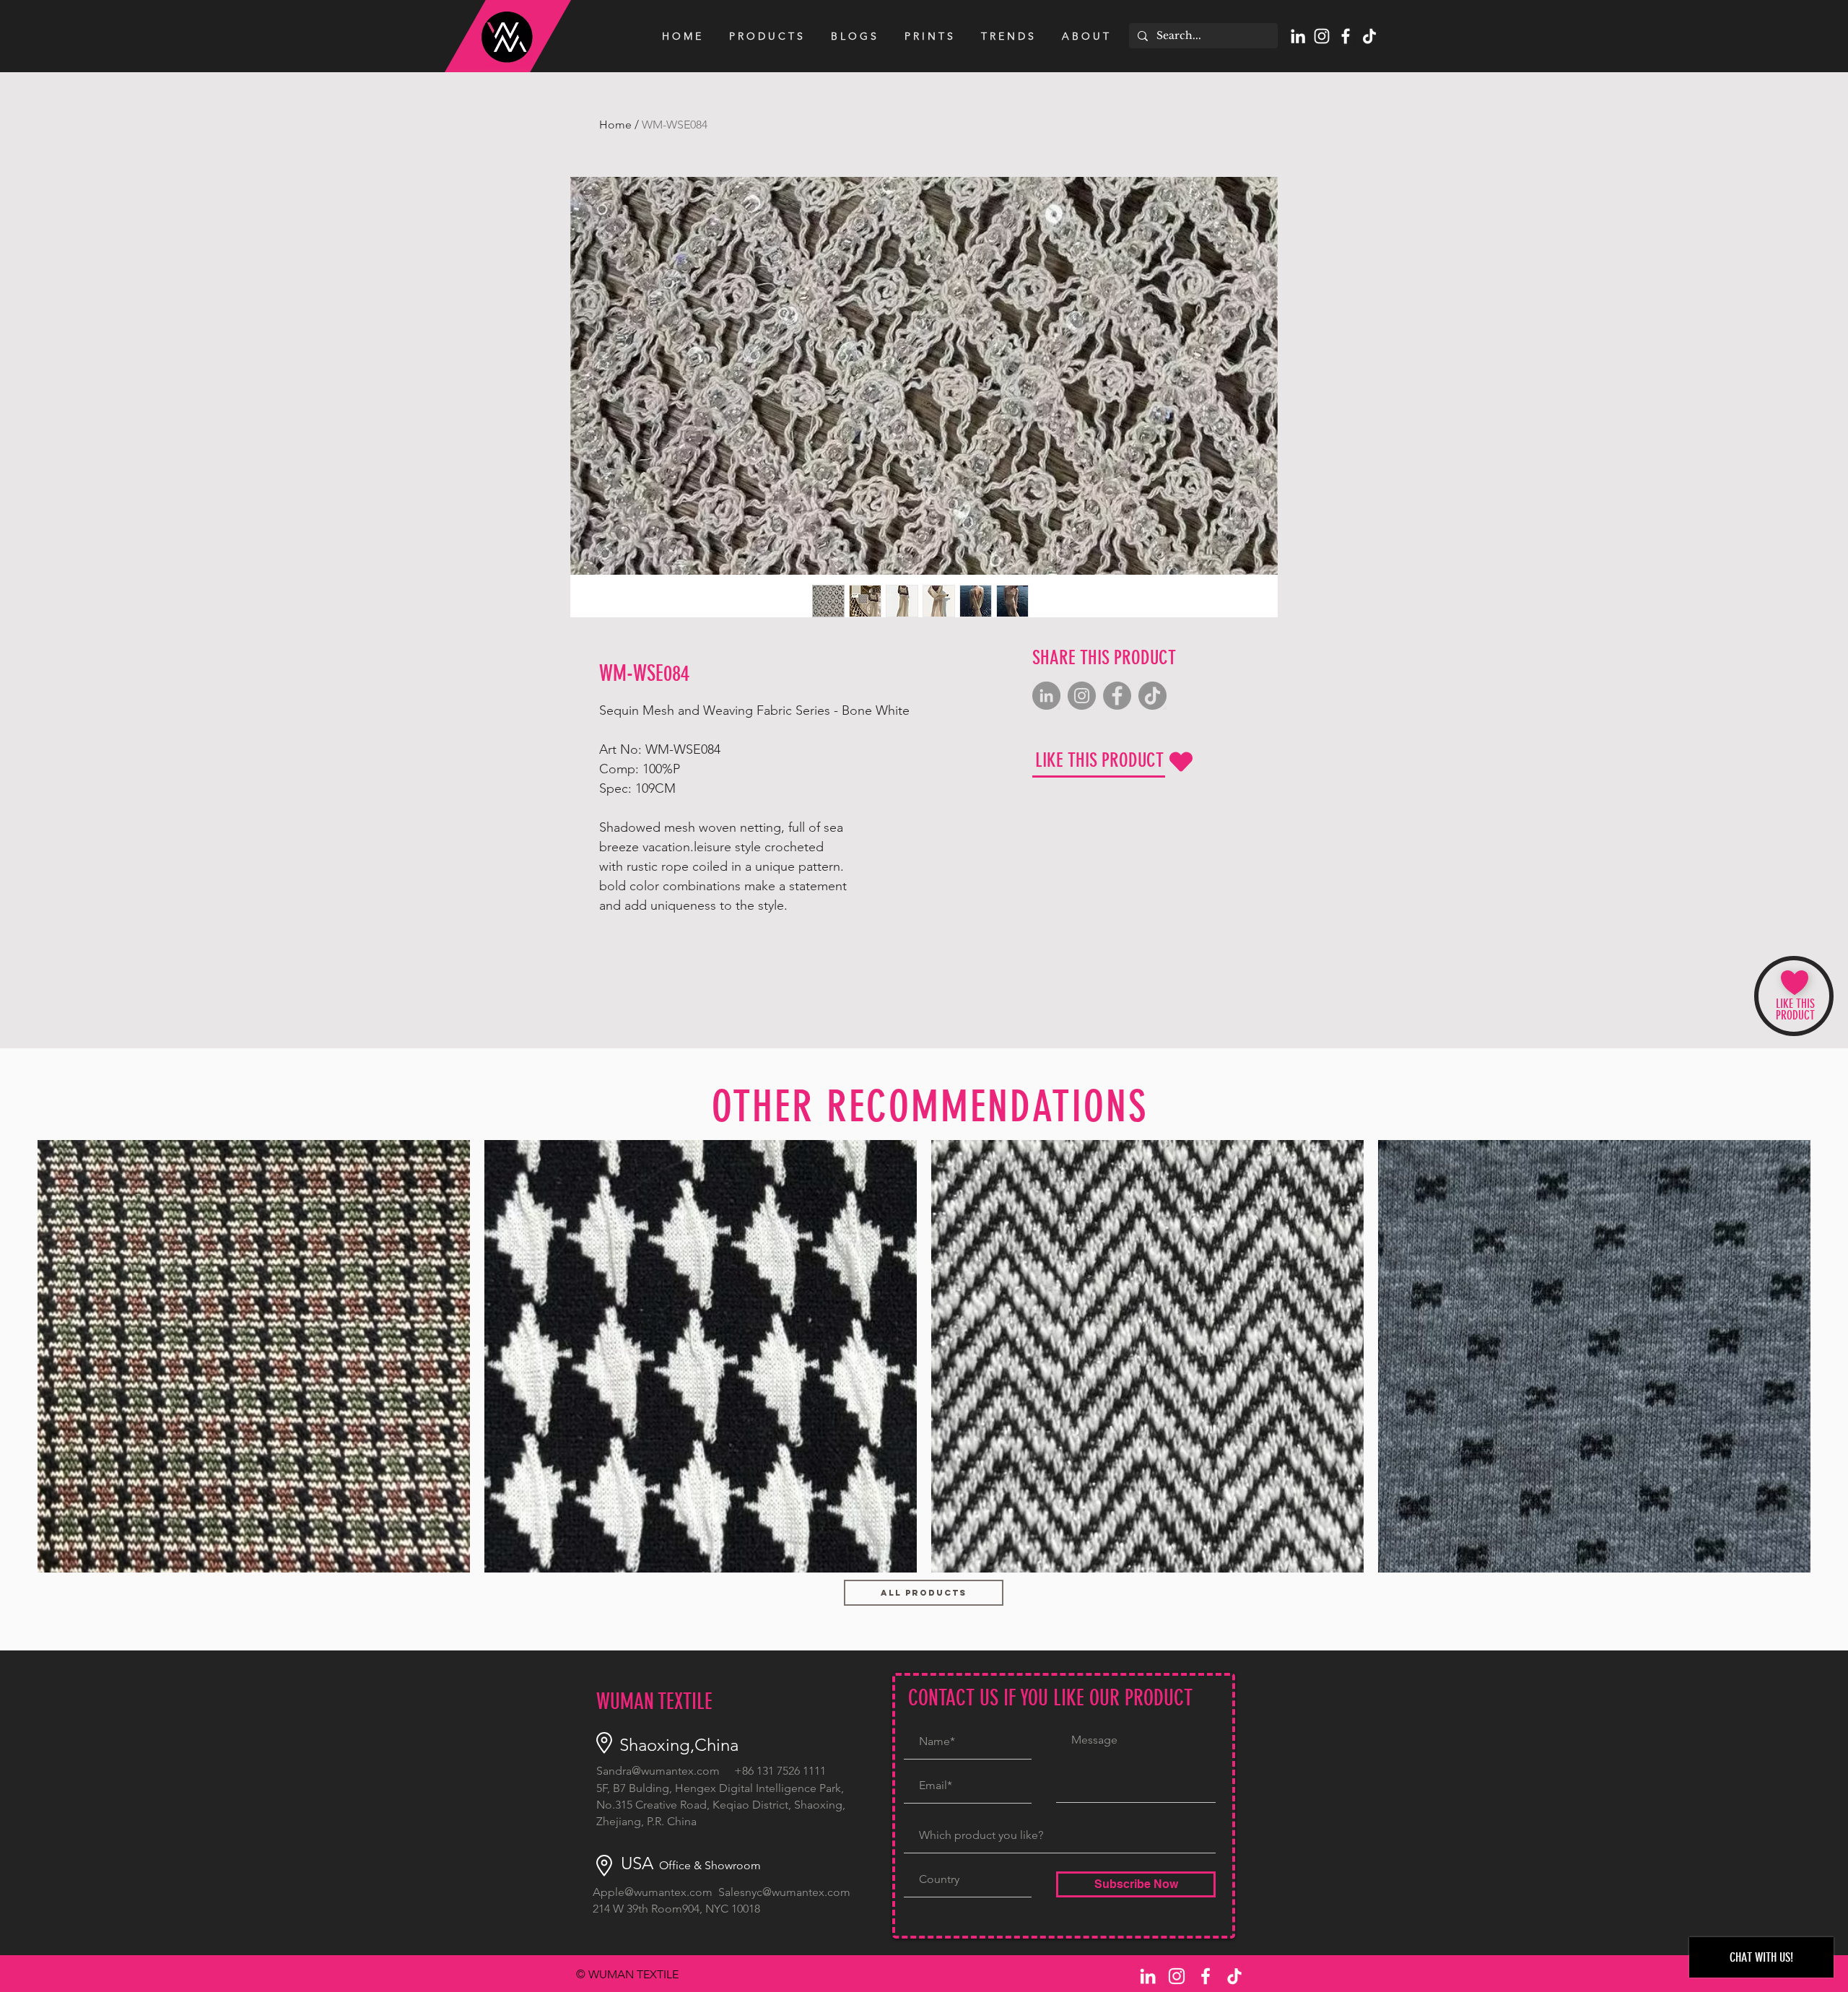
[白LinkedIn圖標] (1298, 36)
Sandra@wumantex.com (658, 1771)
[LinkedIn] (1046, 696)
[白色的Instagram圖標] (1322, 36)
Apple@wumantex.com (653, 1892)
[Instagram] (1082, 696)
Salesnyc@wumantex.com (784, 1892)
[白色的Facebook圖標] (1346, 36)
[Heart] (1181, 762)
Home (615, 125)
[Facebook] (1117, 696)
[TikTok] (1369, 36)
